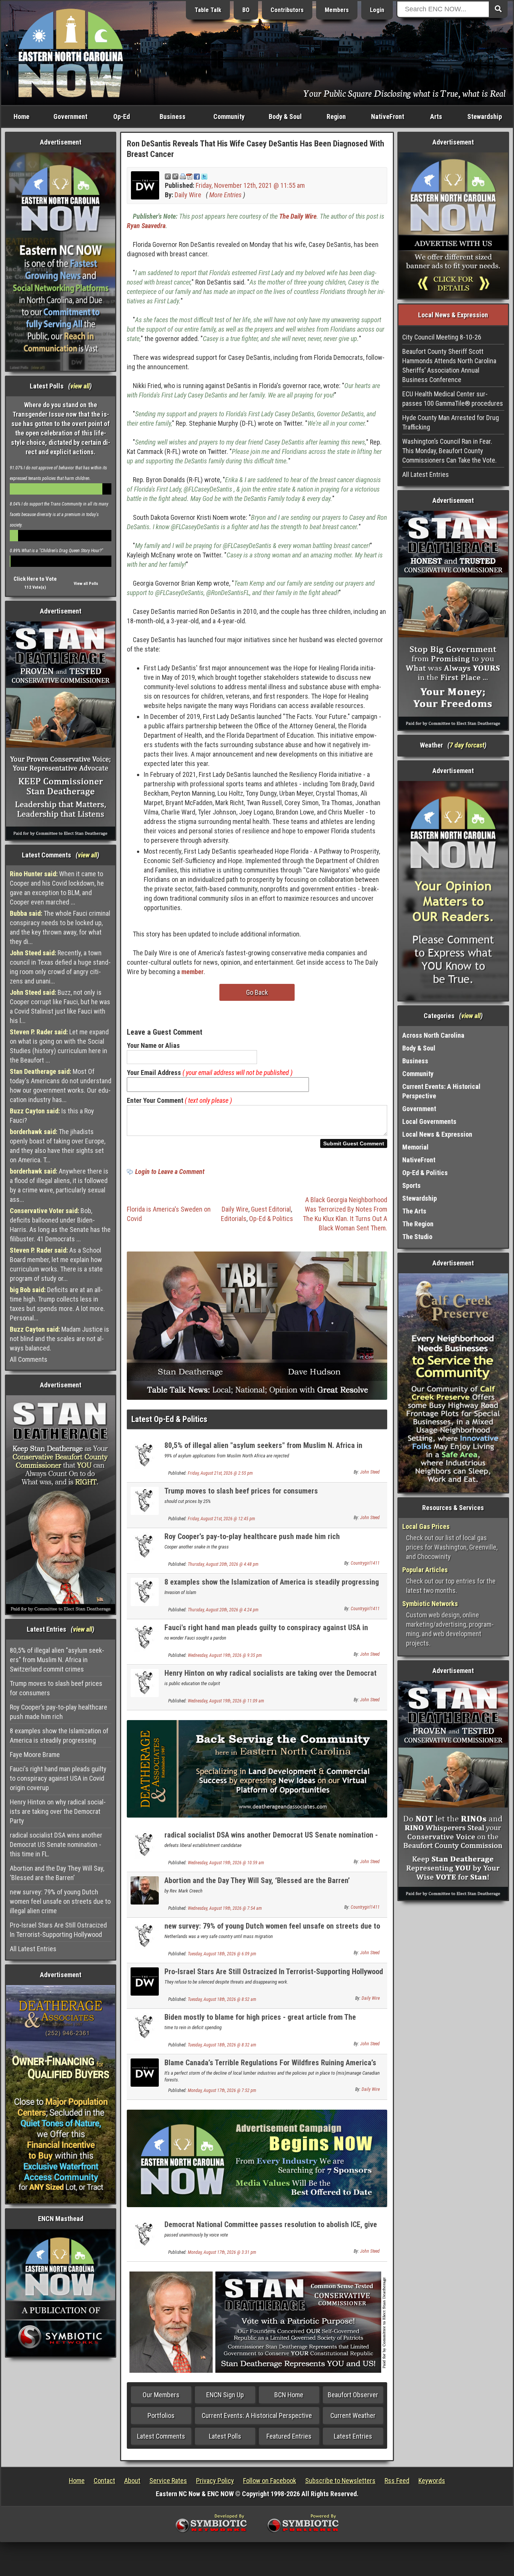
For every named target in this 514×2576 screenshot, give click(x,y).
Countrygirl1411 (365, 1563)
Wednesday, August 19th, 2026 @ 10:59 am (226, 1863)
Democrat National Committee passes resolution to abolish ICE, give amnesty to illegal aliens (271, 2229)
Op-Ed (122, 116)
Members (337, 10)
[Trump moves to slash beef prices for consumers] (145, 1500)
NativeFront (388, 116)
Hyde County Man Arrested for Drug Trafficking (451, 422)
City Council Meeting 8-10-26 (442, 337)
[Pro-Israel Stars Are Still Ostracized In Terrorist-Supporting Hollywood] (145, 1981)
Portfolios (161, 2415)
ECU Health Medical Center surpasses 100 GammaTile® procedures (453, 399)
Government (70, 116)
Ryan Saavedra (146, 226)
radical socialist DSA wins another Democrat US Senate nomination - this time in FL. (56, 1844)
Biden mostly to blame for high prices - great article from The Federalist (260, 2021)
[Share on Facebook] (197, 176)
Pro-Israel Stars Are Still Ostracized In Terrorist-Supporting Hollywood (58, 1930)
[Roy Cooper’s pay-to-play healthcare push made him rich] (145, 1546)
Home (21, 116)
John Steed (370, 1472)
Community (229, 116)
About (132, 2481)
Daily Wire (188, 195)
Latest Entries (353, 2436)
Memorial (415, 1147)
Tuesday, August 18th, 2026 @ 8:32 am (222, 2045)
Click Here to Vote (35, 579)
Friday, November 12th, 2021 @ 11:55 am (250, 185)
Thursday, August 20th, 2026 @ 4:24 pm (223, 1610)
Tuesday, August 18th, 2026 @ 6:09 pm (222, 1954)
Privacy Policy (215, 2481)
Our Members (161, 2395)
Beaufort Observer (353, 2395)
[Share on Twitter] (204, 176)
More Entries (225, 195)
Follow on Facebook (270, 2481)
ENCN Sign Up (225, 2395)
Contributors (287, 10)
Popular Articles (425, 1570)
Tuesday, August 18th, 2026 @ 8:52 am (222, 1999)
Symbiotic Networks (430, 1604)
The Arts (414, 1211)
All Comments (29, 1359)
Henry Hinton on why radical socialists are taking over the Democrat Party (58, 1811)
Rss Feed (397, 2481)
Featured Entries (289, 2436)
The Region (418, 1224)
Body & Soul (285, 116)
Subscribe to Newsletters (340, 2481)
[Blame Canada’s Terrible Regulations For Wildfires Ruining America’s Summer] (145, 2072)
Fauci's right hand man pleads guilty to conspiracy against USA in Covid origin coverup (58, 1778)
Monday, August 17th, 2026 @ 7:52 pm (222, 2090)
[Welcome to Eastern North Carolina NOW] (71, 53)
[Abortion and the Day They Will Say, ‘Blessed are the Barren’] (145, 1890)
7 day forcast (467, 745)
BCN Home (289, 2395)
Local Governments (429, 1121)
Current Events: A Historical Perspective (257, 2415)
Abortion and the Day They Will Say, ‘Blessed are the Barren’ (57, 1873)
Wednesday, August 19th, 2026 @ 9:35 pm (225, 1655)
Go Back (257, 992)
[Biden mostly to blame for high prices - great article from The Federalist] (145, 2026)
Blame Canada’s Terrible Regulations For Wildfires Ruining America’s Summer (270, 2067)
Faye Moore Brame (35, 1755)
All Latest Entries (33, 1949)
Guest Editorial (271, 1209)
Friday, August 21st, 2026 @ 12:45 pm (221, 1519)
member (192, 972)
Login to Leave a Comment (170, 1172)
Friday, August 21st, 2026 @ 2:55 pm (220, 1473)
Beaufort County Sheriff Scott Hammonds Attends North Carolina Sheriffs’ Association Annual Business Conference (449, 365)
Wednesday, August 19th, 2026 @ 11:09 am (226, 1701)
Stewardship (485, 116)
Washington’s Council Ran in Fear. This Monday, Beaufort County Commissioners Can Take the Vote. (449, 451)
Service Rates (168, 2481)
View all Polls (86, 584)
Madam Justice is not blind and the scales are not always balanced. (59, 1339)
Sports (411, 1185)
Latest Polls (225, 2436)
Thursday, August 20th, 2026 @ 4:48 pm (223, 1564)
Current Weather (353, 2415)
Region (336, 116)
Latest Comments (161, 2436)
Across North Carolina (433, 1035)
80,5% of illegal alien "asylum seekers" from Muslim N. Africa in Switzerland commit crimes (57, 1660)
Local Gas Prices (426, 1526)
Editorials (234, 1219)
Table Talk (208, 10)
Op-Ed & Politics (271, 1219)
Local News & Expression (437, 1134)
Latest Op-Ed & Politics (169, 1419)
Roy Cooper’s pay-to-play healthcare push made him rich (59, 1712)
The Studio (417, 1237)
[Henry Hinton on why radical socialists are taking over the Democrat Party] (145, 1682)
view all (80, 386)
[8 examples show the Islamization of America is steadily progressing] (145, 1591)
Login (377, 10)
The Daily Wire (298, 216)
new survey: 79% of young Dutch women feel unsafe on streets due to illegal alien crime (60, 1901)
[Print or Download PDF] (186, 176)
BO (246, 10)
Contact (104, 2481)
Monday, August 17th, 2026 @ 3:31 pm (222, 2252)
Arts (436, 116)
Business (173, 116)
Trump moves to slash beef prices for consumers (56, 1688)
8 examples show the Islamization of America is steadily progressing (59, 1736)
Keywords (432, 2481)
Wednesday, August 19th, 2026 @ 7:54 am (225, 1908)
